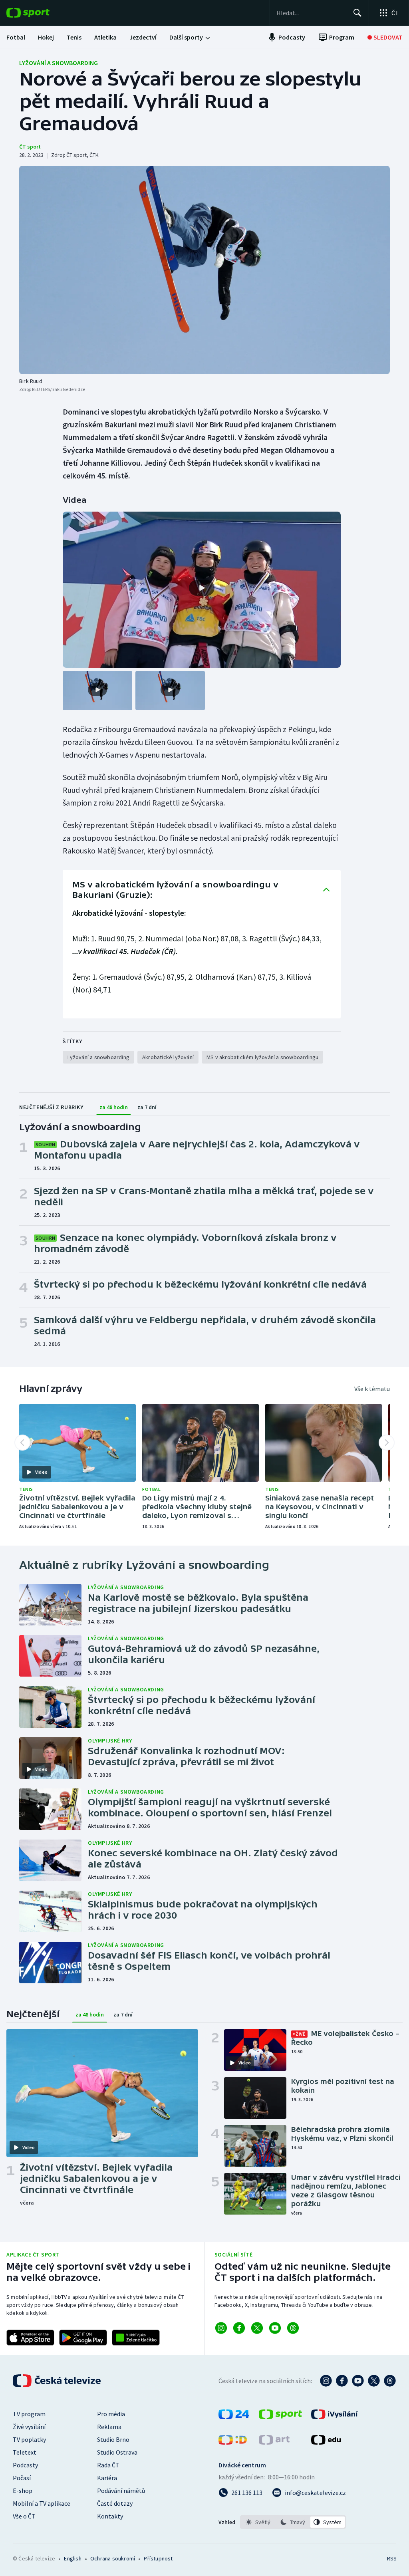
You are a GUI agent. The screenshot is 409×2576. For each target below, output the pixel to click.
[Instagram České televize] (326, 2381)
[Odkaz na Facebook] (239, 2328)
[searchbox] (311, 13)
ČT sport (30, 147)
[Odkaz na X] (257, 2328)
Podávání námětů (121, 2491)
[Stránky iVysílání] (335, 2417)
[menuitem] (16, 37)
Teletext (25, 2452)
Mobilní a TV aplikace (42, 2503)
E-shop (23, 2491)
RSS (392, 2558)
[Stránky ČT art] (274, 2442)
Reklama (109, 2427)
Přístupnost (158, 2558)
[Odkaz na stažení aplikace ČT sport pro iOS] (30, 2338)
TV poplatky (29, 2439)
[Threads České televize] (390, 2381)
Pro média (111, 2414)
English (72, 2558)
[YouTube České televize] (358, 2381)
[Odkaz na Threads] (293, 2328)
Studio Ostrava (117, 2452)
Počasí (22, 2478)
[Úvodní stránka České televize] (58, 2381)
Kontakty (110, 2516)
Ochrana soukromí (113, 2558)
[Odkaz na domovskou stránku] (40, 13)
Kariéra (107, 2478)
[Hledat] (357, 13)
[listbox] (293, 2522)
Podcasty (25, 2465)
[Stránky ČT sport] (280, 2417)
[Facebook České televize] (342, 2381)
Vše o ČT (24, 2516)
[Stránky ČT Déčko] (233, 2442)
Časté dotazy (115, 2503)
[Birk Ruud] (204, 270)
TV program (29, 2414)
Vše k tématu (372, 1389)
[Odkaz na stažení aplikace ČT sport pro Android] (83, 2338)
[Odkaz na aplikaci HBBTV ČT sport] (136, 2338)
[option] (258, 2522)
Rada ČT (108, 2465)
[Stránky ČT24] (234, 2417)
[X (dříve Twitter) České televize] (374, 2381)
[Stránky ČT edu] (326, 2442)
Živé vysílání (29, 2427)
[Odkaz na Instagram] (221, 2328)
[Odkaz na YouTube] (275, 2328)
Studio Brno (113, 2439)
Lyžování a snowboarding (59, 63)
